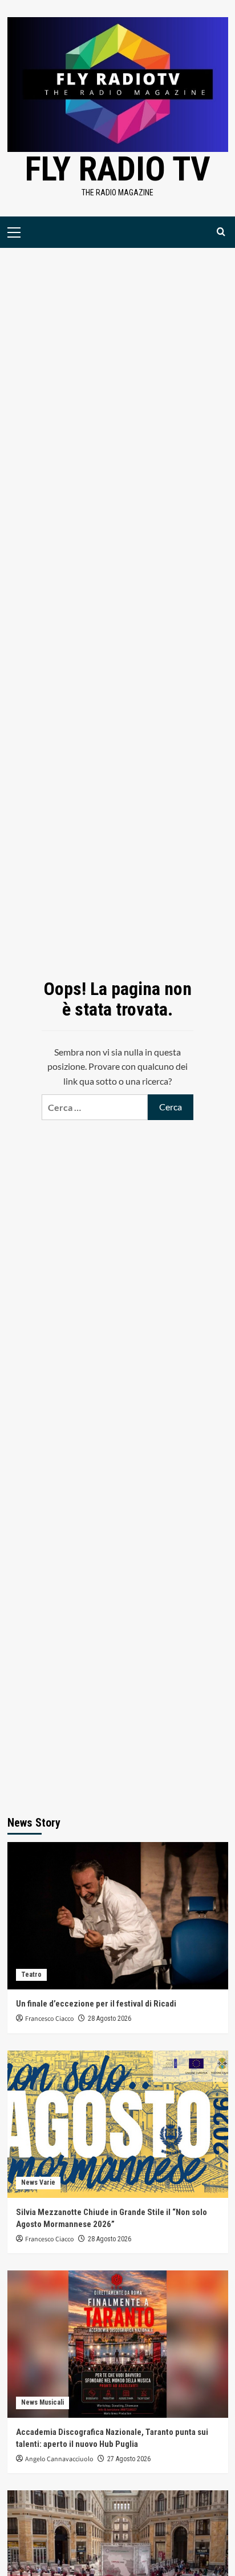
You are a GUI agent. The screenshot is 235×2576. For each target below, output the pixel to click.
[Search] (221, 232)
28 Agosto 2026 (110, 2019)
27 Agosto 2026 (129, 2459)
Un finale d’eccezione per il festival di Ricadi (96, 2004)
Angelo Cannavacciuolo (59, 2459)
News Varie (38, 2182)
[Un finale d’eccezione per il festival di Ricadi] (118, 1916)
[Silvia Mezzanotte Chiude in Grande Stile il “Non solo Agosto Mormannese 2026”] (118, 2124)
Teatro (31, 1975)
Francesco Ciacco (50, 2019)
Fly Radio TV (118, 169)
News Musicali (42, 2402)
